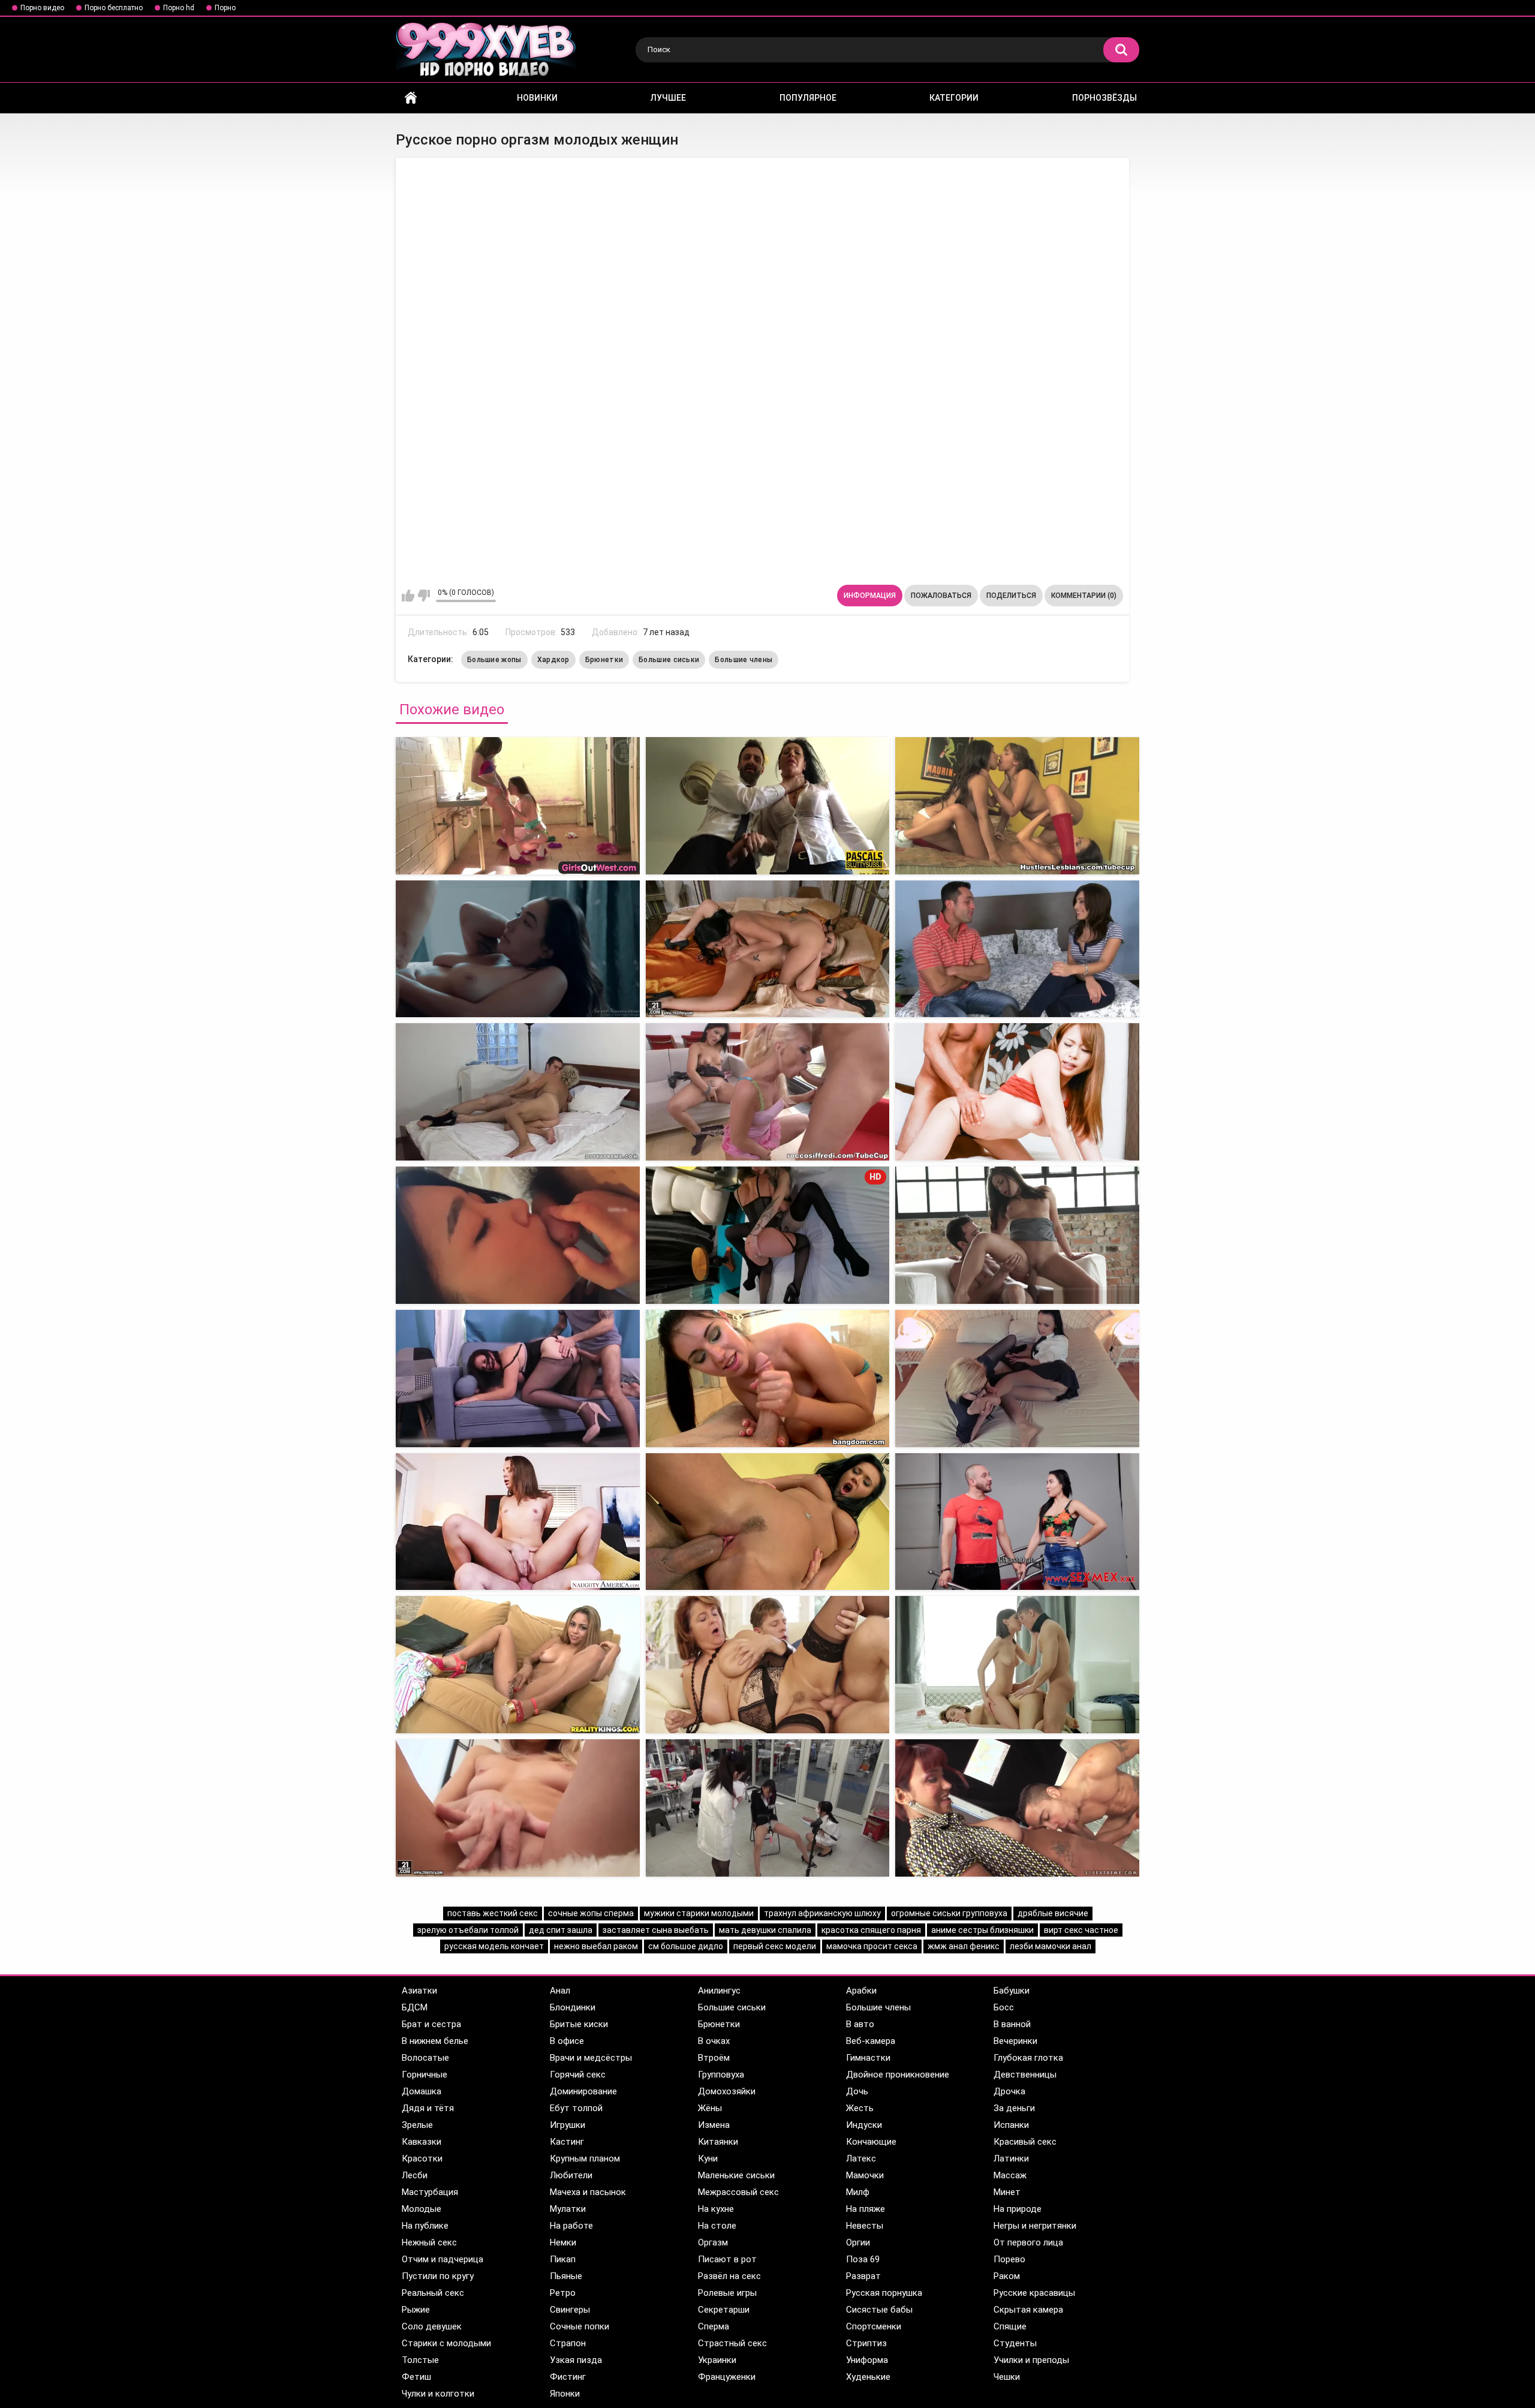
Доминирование (583, 2091)
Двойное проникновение (898, 2075)
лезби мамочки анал (1051, 1946)
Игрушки (568, 2125)
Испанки (1011, 2125)
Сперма (714, 2326)
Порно (225, 8)
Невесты (865, 2226)
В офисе (567, 2041)
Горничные (425, 2075)
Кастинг (567, 2142)
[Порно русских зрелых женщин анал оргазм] (518, 1379)
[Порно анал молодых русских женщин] (768, 1522)
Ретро (563, 2293)
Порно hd (179, 8)
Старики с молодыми (446, 2343)
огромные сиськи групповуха (949, 1913)
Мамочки (865, 2175)
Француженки (727, 2377)
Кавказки (422, 2142)
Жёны (710, 2108)
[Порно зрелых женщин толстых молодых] (768, 1808)
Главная (411, 98)
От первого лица (1028, 2242)
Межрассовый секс (738, 2192)
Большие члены (744, 660)
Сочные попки (580, 2326)
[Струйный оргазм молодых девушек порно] (1017, 806)
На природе (1018, 2209)
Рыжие (416, 2310)
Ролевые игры (727, 2293)
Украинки (717, 2360)
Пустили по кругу (438, 2276)
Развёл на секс (729, 2276)
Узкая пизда (576, 2360)
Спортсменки (874, 2326)
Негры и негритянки (1035, 2226)
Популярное (808, 98)
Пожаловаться (941, 596)
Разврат (863, 2276)
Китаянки (718, 2142)
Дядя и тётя (428, 2108)
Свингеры (570, 2310)
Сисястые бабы (879, 2310)
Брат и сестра (431, 2024)
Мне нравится (408, 596)
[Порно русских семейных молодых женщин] (518, 1665)
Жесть (860, 2108)
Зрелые (417, 2125)
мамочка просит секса (872, 1946)
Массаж (1010, 2175)
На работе (571, 2226)
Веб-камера (871, 2041)
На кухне (716, 2209)
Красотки (422, 2159)
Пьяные (566, 2276)
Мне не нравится (424, 596)
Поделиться (1011, 596)
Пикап (563, 2259)
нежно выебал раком (596, 1946)
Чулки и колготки (438, 2394)
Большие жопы (494, 660)
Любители (571, 2175)
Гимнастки (868, 2058)
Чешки (1007, 2377)
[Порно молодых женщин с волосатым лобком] (768, 1665)
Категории (954, 98)
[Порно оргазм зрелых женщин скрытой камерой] (768, 1379)
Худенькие (868, 2377)
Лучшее (668, 98)
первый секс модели (775, 1946)
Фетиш (416, 2377)
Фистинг (568, 2377)
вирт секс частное (1081, 1930)
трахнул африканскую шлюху (822, 1913)
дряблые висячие (1053, 1913)
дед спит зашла (561, 1930)
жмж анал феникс (964, 1946)
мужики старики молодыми (699, 1913)
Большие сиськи (669, 660)
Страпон (568, 2343)
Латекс (861, 2159)
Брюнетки (604, 660)
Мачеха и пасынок (588, 2192)
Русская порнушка (884, 2293)
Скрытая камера (1028, 2310)
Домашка (422, 2091)
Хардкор (553, 660)
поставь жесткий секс (493, 1913)
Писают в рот (727, 2259)
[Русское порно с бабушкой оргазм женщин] (518, 806)
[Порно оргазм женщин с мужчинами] (768, 806)
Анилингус (719, 1991)
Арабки (861, 1991)
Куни (708, 2159)
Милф (858, 2192)
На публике (425, 2226)
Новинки (537, 98)
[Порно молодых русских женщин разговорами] (1017, 1665)
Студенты (1015, 2343)
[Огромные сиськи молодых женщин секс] (1017, 1522)
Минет (1007, 2192)
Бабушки (1012, 1991)
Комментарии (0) (1084, 596)
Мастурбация (430, 2192)
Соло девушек (432, 2326)
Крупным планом (585, 2159)
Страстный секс (732, 2343)
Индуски (864, 2125)
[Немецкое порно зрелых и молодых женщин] (518, 1808)
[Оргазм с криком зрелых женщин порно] (1017, 1092)
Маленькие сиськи (736, 2175)
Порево (1009, 2259)
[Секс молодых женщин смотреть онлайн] (518, 1522)
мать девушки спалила (765, 1930)
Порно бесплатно (114, 8)
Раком (1007, 2276)
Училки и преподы (1031, 2360)
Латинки (1011, 2159)
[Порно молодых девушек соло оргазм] (518, 949)
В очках (714, 2041)
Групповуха (721, 2075)
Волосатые (425, 2058)
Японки (565, 2394)
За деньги (1014, 2108)
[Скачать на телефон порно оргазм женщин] (768, 949)
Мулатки (568, 2209)
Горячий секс (578, 2075)
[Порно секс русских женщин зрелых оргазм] (1017, 1235)
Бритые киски (579, 2024)
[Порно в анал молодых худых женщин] (1017, 1808)
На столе (717, 2226)
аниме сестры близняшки (982, 1930)
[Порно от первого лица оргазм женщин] (1017, 949)
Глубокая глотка (1028, 2058)
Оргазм (713, 2242)
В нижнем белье (435, 2041)
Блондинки (573, 2007)
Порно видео (42, 8)
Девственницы (1025, 2075)
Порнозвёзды (1104, 98)
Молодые (422, 2209)
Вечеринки (1015, 2041)
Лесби (415, 2175)
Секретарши (724, 2310)
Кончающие (871, 2142)
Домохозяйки (727, 2091)
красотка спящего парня (871, 1930)
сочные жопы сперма (591, 1913)
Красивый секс (1025, 2142)
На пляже (866, 2209)
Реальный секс (433, 2293)
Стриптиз (866, 2343)
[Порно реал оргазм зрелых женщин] (518, 1235)
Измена (714, 2125)
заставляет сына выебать (656, 1930)
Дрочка (1009, 2091)
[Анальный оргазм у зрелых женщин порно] (768, 1092)
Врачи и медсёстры (591, 2058)
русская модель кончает (494, 1946)
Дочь (857, 2091)
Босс (1004, 2007)
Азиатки (419, 1991)
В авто (860, 2024)
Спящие (1010, 2326)
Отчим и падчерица (443, 2259)
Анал (560, 1991)
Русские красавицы (1034, 2293)
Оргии (858, 2242)
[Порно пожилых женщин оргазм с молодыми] (518, 1092)
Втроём (714, 2058)
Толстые (420, 2360)
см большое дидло (686, 1946)
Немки (563, 2242)
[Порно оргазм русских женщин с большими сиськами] (1017, 1379)
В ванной (1012, 2024)
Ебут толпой (576, 2108)
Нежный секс (429, 2242)
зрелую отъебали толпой (468, 1930)
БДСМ (415, 2007)
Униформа (867, 2360)
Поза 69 (863, 2259)
